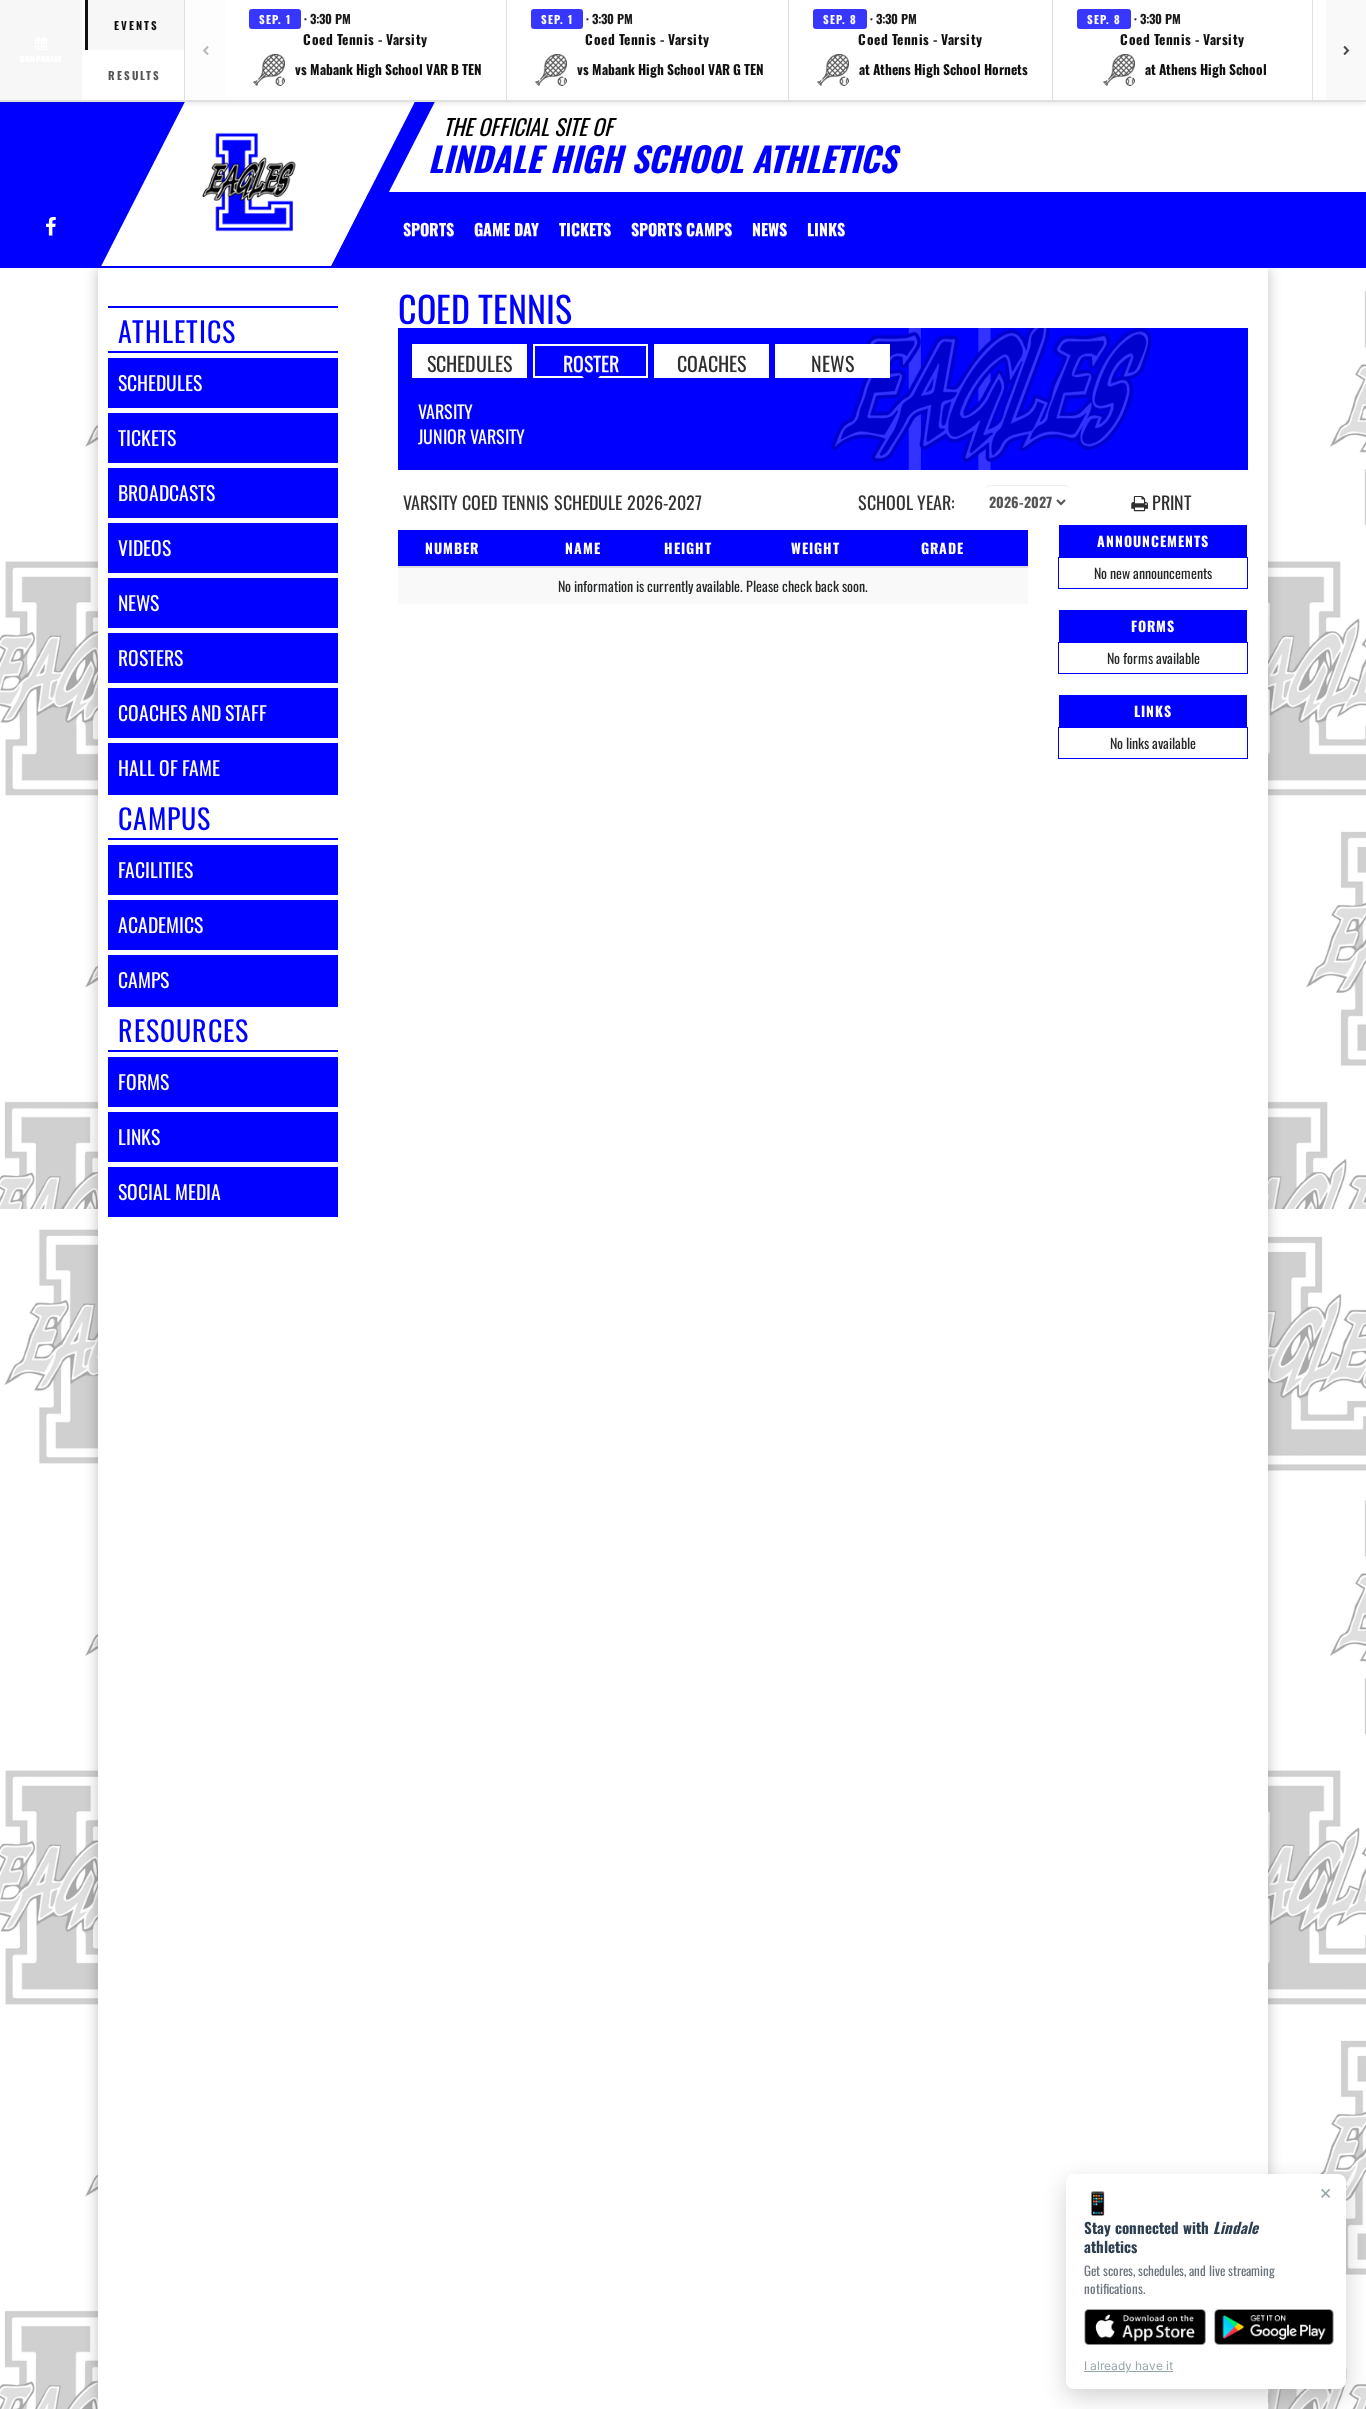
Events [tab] (136, 25)
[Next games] (1346, 50)
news (138, 602)
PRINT (1169, 502)
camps (143, 979)
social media (169, 1191)
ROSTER (591, 362)
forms (143, 1081)
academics (160, 924)
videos (144, 547)
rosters (150, 657)
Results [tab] (134, 75)
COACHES (711, 362)
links (139, 1136)
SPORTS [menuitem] (428, 229)
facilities (155, 869)
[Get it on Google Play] (1274, 2327)
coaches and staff (192, 712)
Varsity (445, 411)
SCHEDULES (469, 362)
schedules (160, 382)
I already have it (1128, 2365)
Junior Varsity (471, 436)
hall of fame (169, 767)
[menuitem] (585, 229)
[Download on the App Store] (1145, 2327)
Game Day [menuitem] (506, 229)
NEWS (832, 362)
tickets (147, 437)
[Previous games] (205, 50)
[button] (366, 50)
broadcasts (166, 492)
